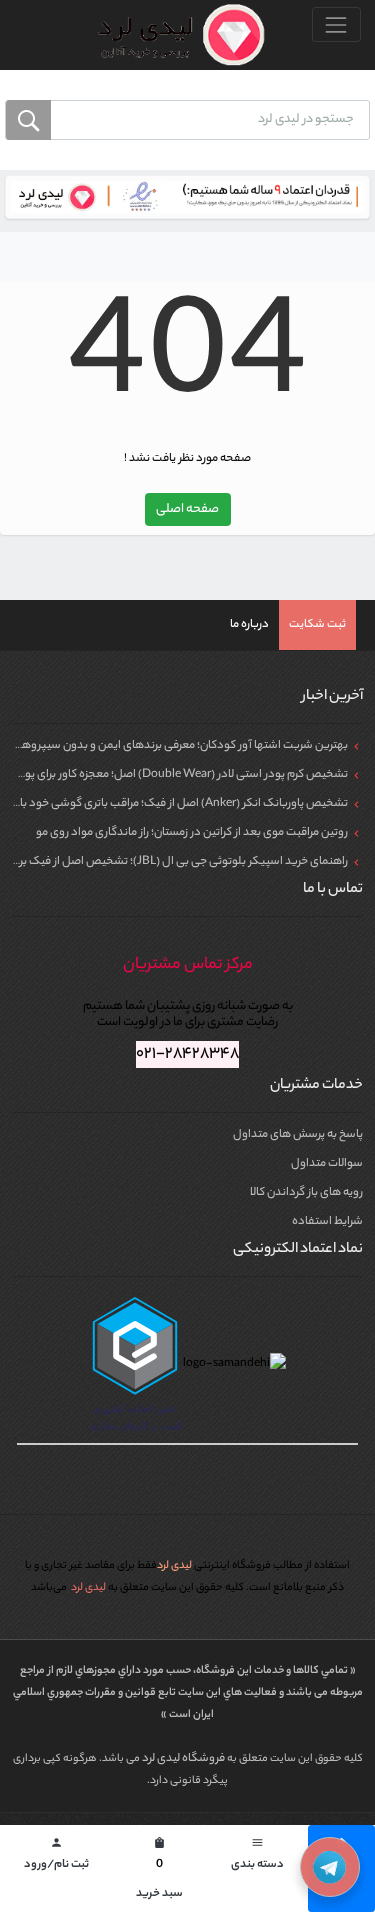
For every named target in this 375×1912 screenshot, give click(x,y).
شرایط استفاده (327, 1222)
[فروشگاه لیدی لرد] (173, 35)
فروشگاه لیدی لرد (184, 1759)
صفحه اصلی (187, 509)
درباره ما (249, 625)
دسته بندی (257, 1855)
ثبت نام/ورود (56, 1855)
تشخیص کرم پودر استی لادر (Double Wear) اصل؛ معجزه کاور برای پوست (176, 775)
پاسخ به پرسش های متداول (298, 1135)
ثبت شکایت (317, 625)
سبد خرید (159, 1870)
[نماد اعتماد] (187, 197)
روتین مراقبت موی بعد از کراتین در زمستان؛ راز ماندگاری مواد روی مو (192, 833)
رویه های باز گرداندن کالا (306, 1193)
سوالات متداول (327, 1164)
